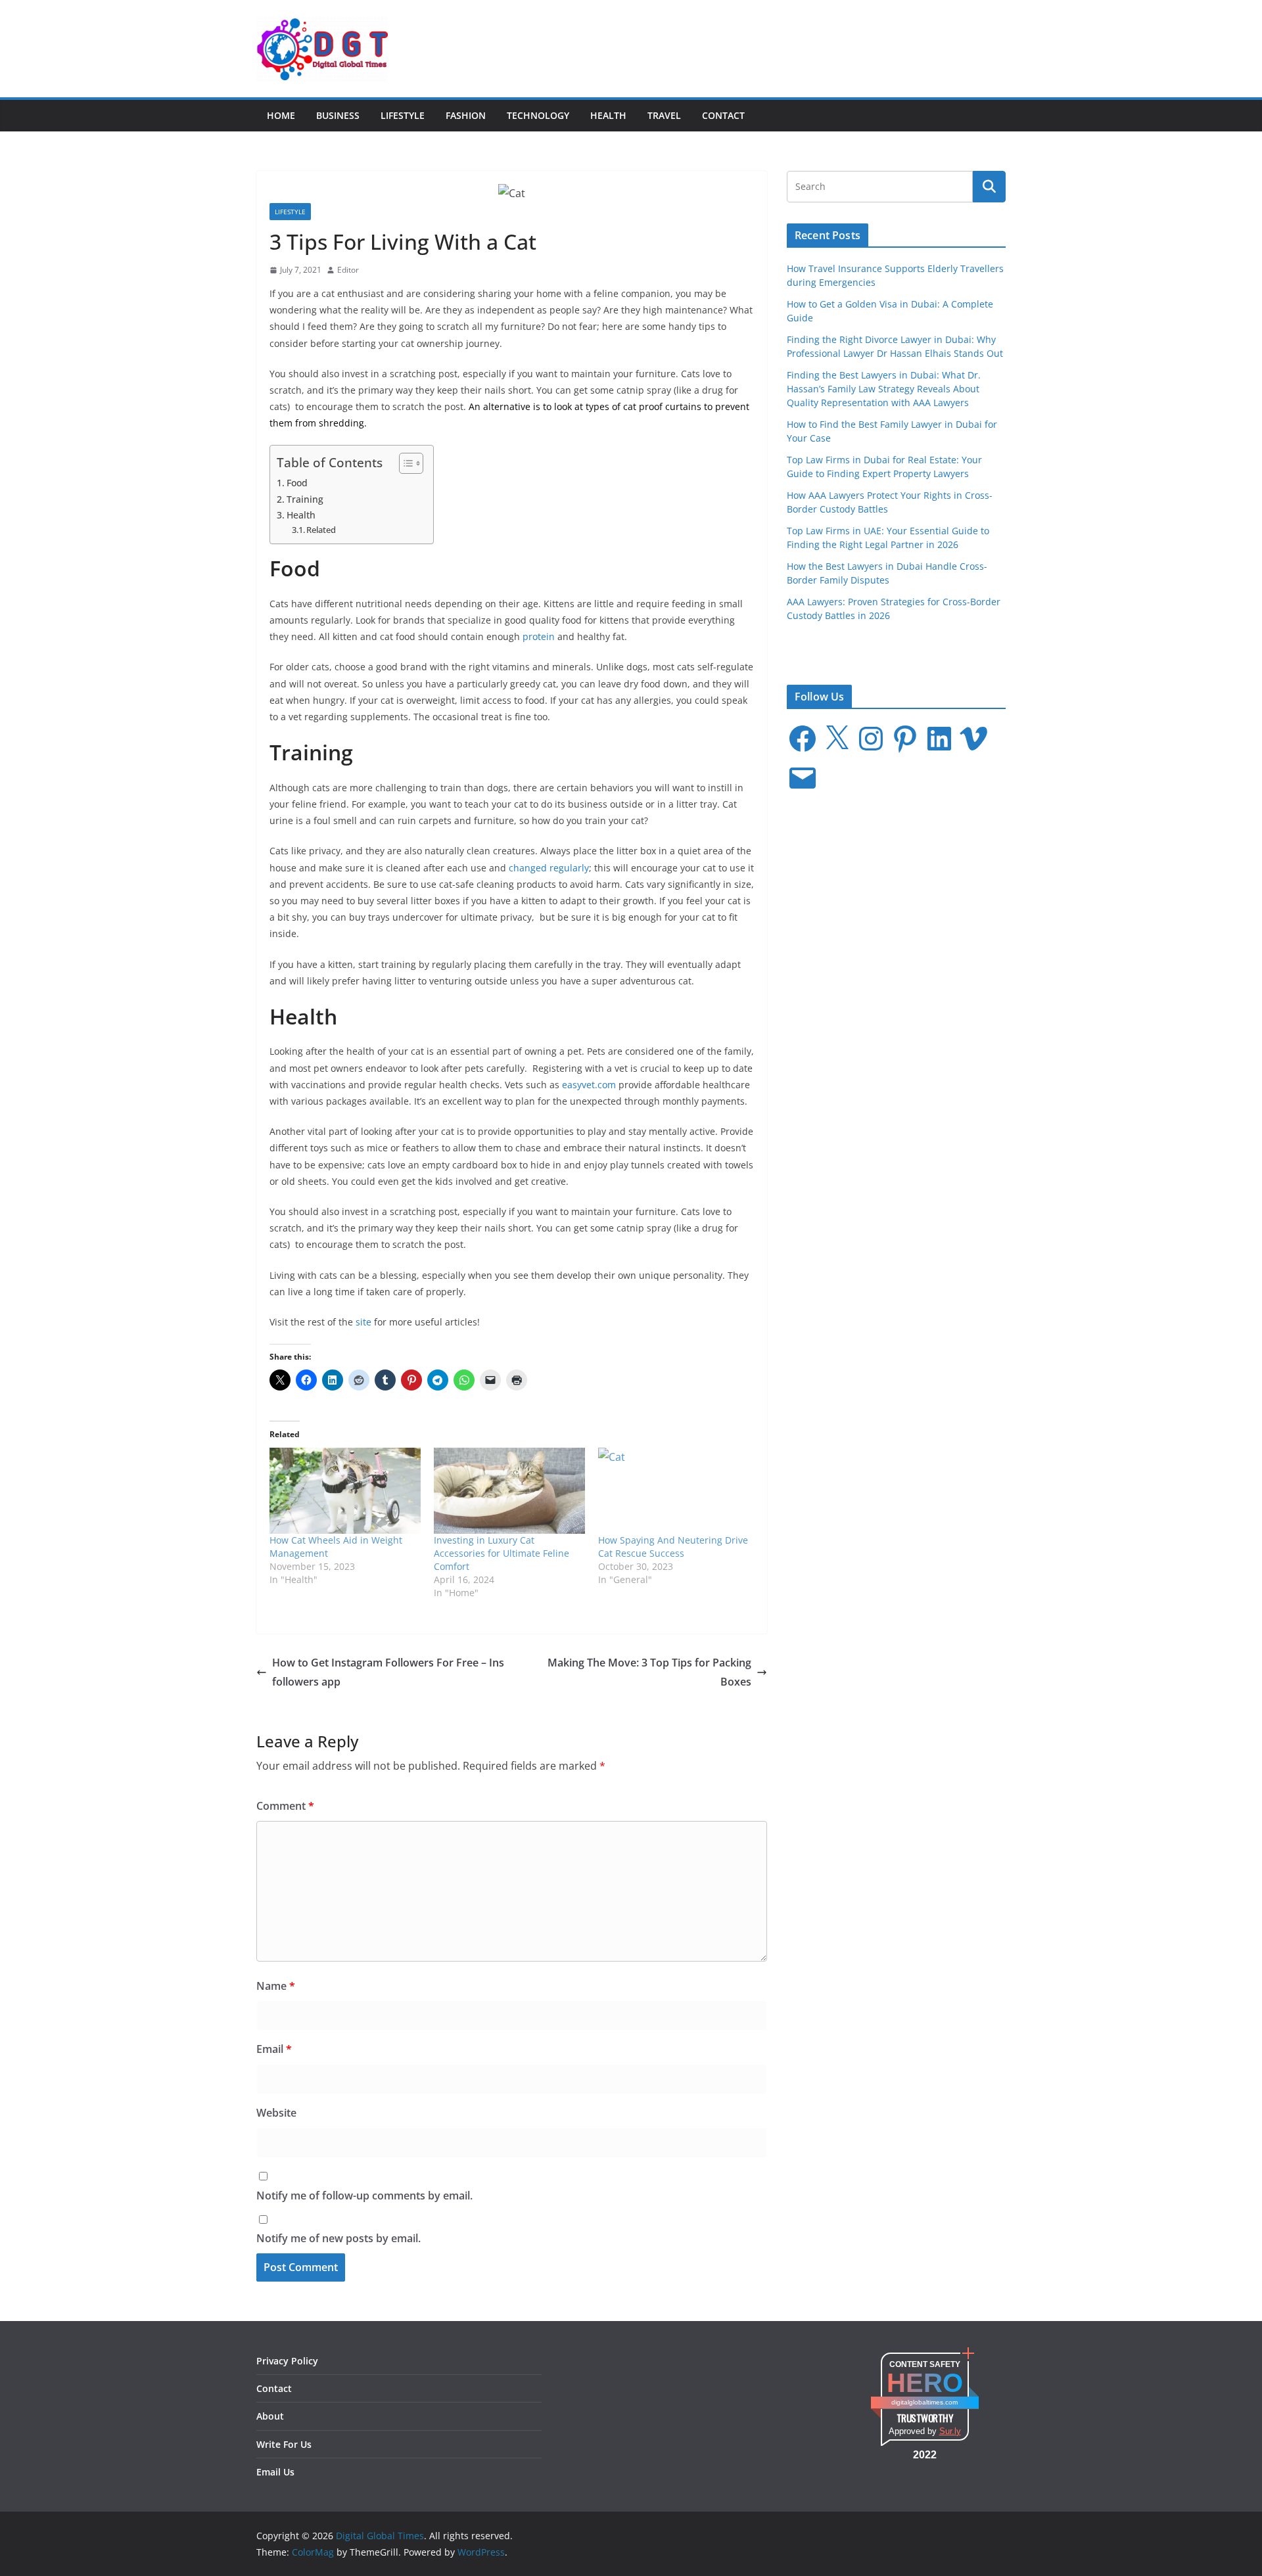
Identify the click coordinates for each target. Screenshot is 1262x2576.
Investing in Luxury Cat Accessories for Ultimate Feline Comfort (502, 1553)
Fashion (466, 115)
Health (608, 115)
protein (539, 636)
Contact (723, 115)
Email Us (275, 2472)
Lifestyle (403, 115)
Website (276, 2113)
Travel (664, 115)
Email (274, 2049)
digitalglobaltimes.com (924, 2402)
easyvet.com (589, 1085)
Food (297, 483)
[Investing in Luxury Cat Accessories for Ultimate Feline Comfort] (509, 1491)
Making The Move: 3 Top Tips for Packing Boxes (649, 1672)
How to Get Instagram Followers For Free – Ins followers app (388, 1672)
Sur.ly (950, 2431)
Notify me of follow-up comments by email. (364, 2196)
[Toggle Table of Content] (405, 463)
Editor (348, 270)
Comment (285, 1806)
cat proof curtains (662, 406)
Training (305, 499)
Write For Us (284, 2444)
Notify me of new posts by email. (339, 2238)
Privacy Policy (287, 2361)
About (270, 2416)
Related (321, 530)
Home (281, 115)
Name (276, 1986)
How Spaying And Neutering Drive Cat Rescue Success (673, 1547)
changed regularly (549, 868)
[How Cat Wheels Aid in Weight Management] (345, 1491)
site (363, 1322)
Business (338, 115)
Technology (538, 115)
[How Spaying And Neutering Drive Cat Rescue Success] (674, 1491)
